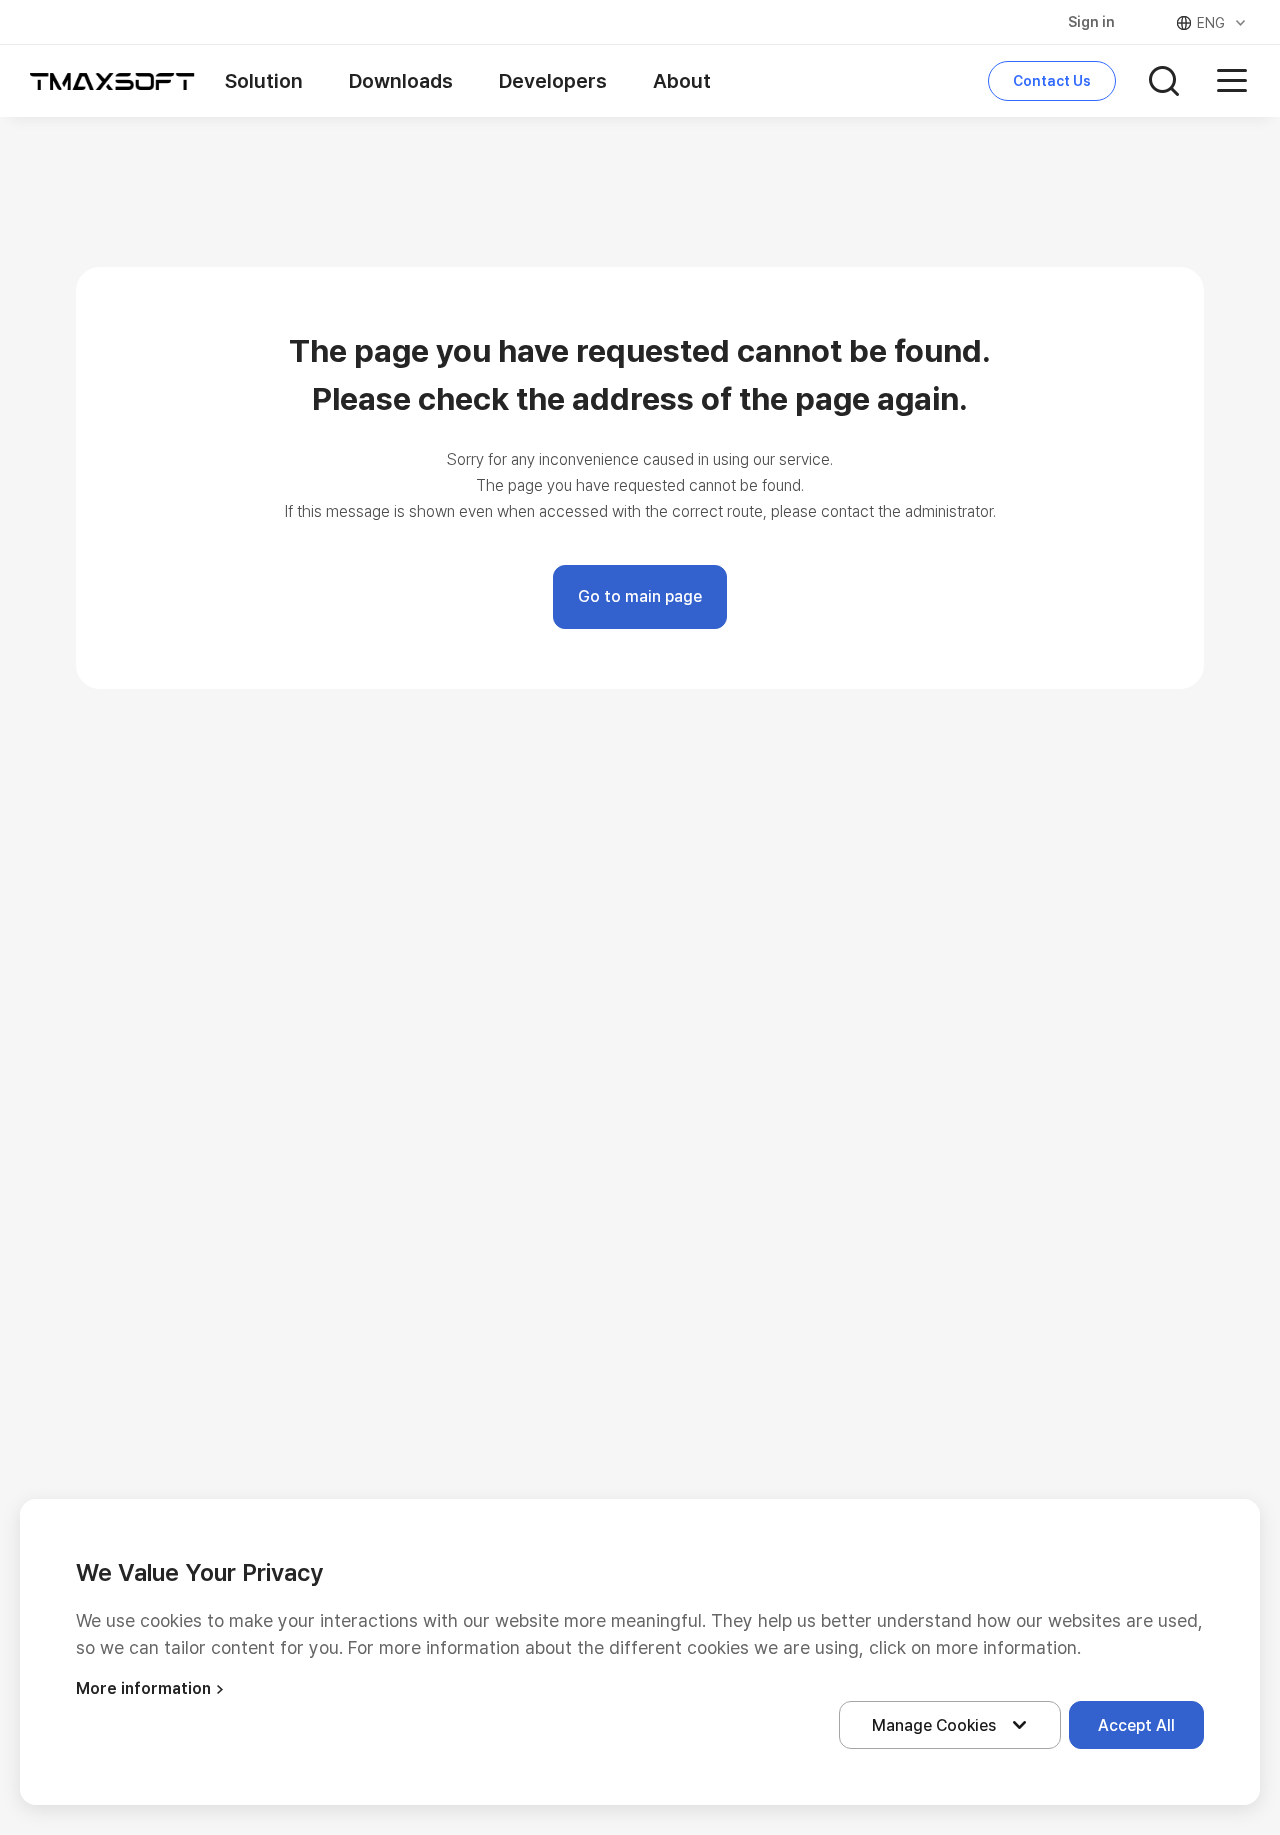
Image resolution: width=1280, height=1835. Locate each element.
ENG (1211, 23)
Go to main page (640, 596)
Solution (264, 81)
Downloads (401, 81)
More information (143, 1688)
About (682, 81)
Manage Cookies (934, 1725)
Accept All (1136, 1725)
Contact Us (1052, 81)
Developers (553, 81)
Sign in (1091, 22)
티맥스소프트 (112, 81)
